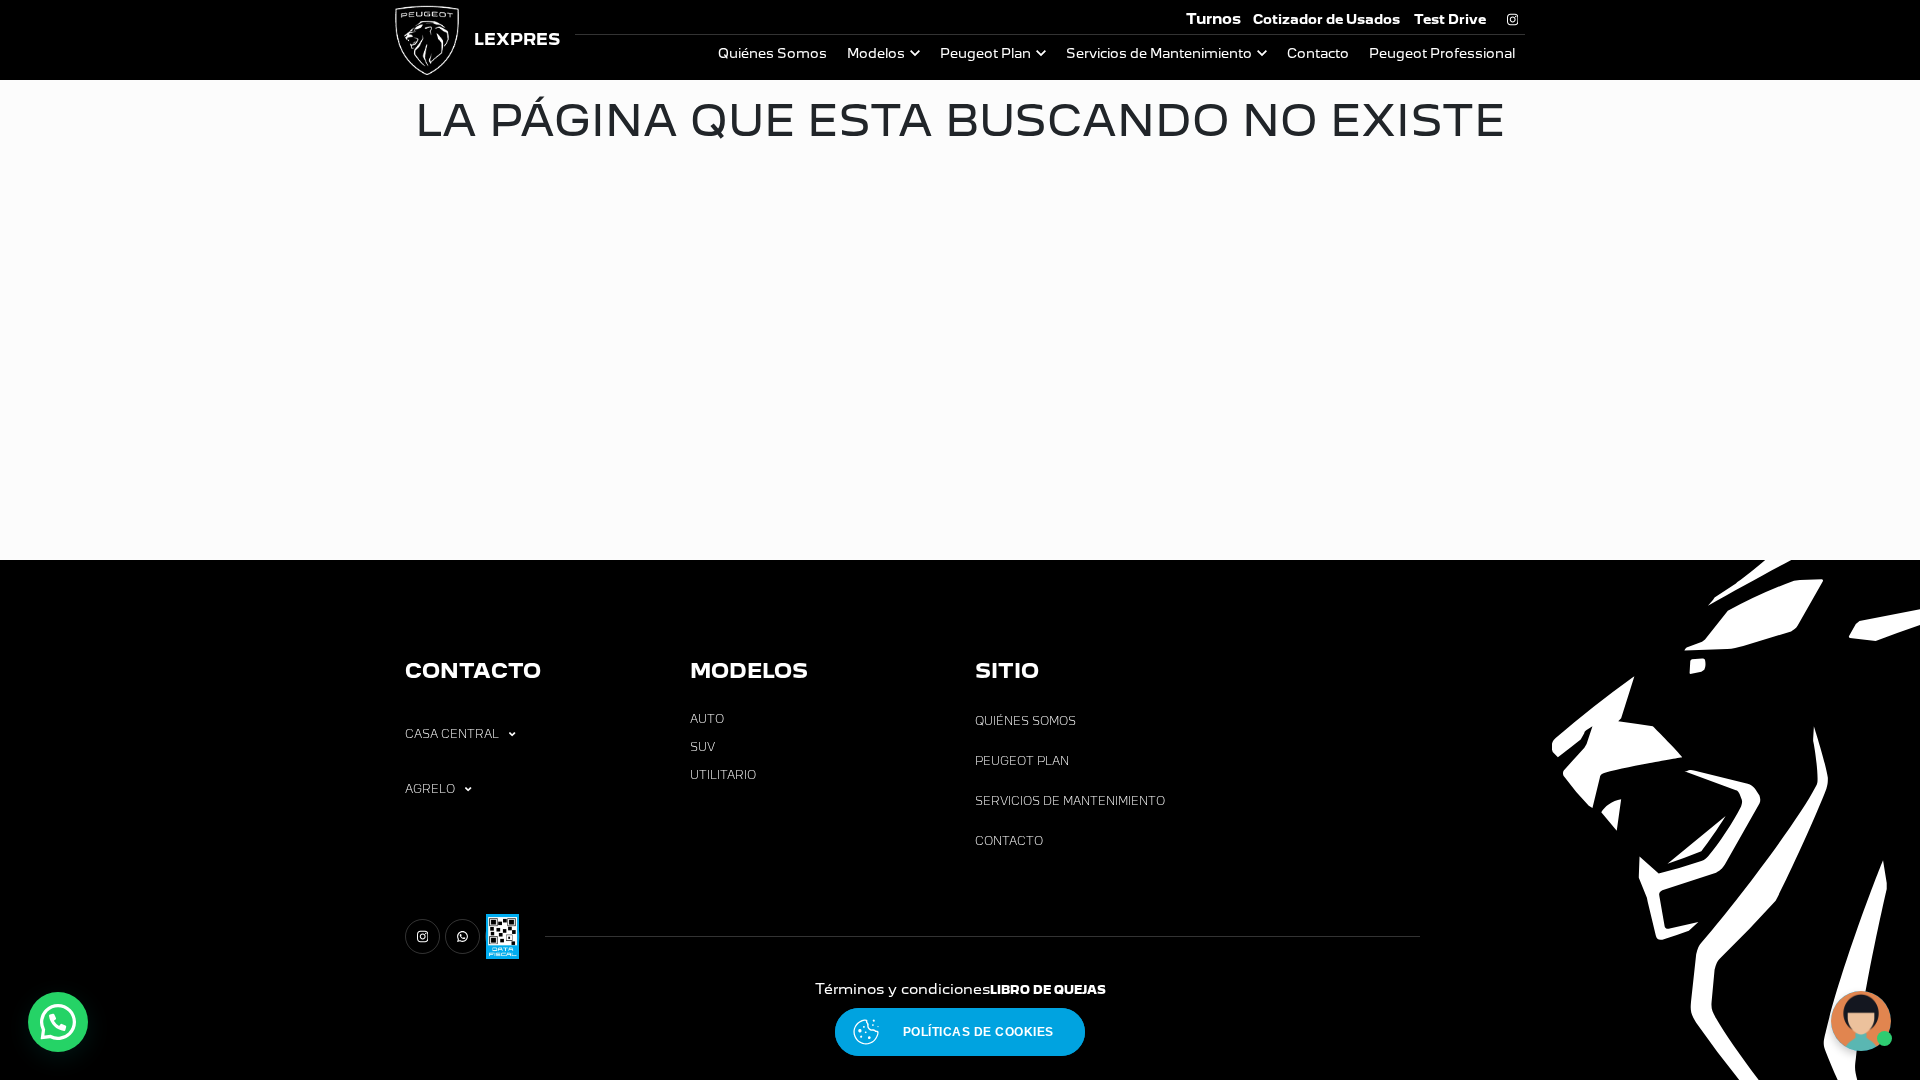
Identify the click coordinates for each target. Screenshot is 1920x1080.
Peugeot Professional (1442, 53)
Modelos (876, 53)
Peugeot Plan (985, 53)
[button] (58, 1022)
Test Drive (1450, 19)
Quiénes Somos (772, 53)
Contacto (1318, 53)
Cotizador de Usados (1326, 19)
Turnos (1213, 18)
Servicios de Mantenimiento (1159, 53)
